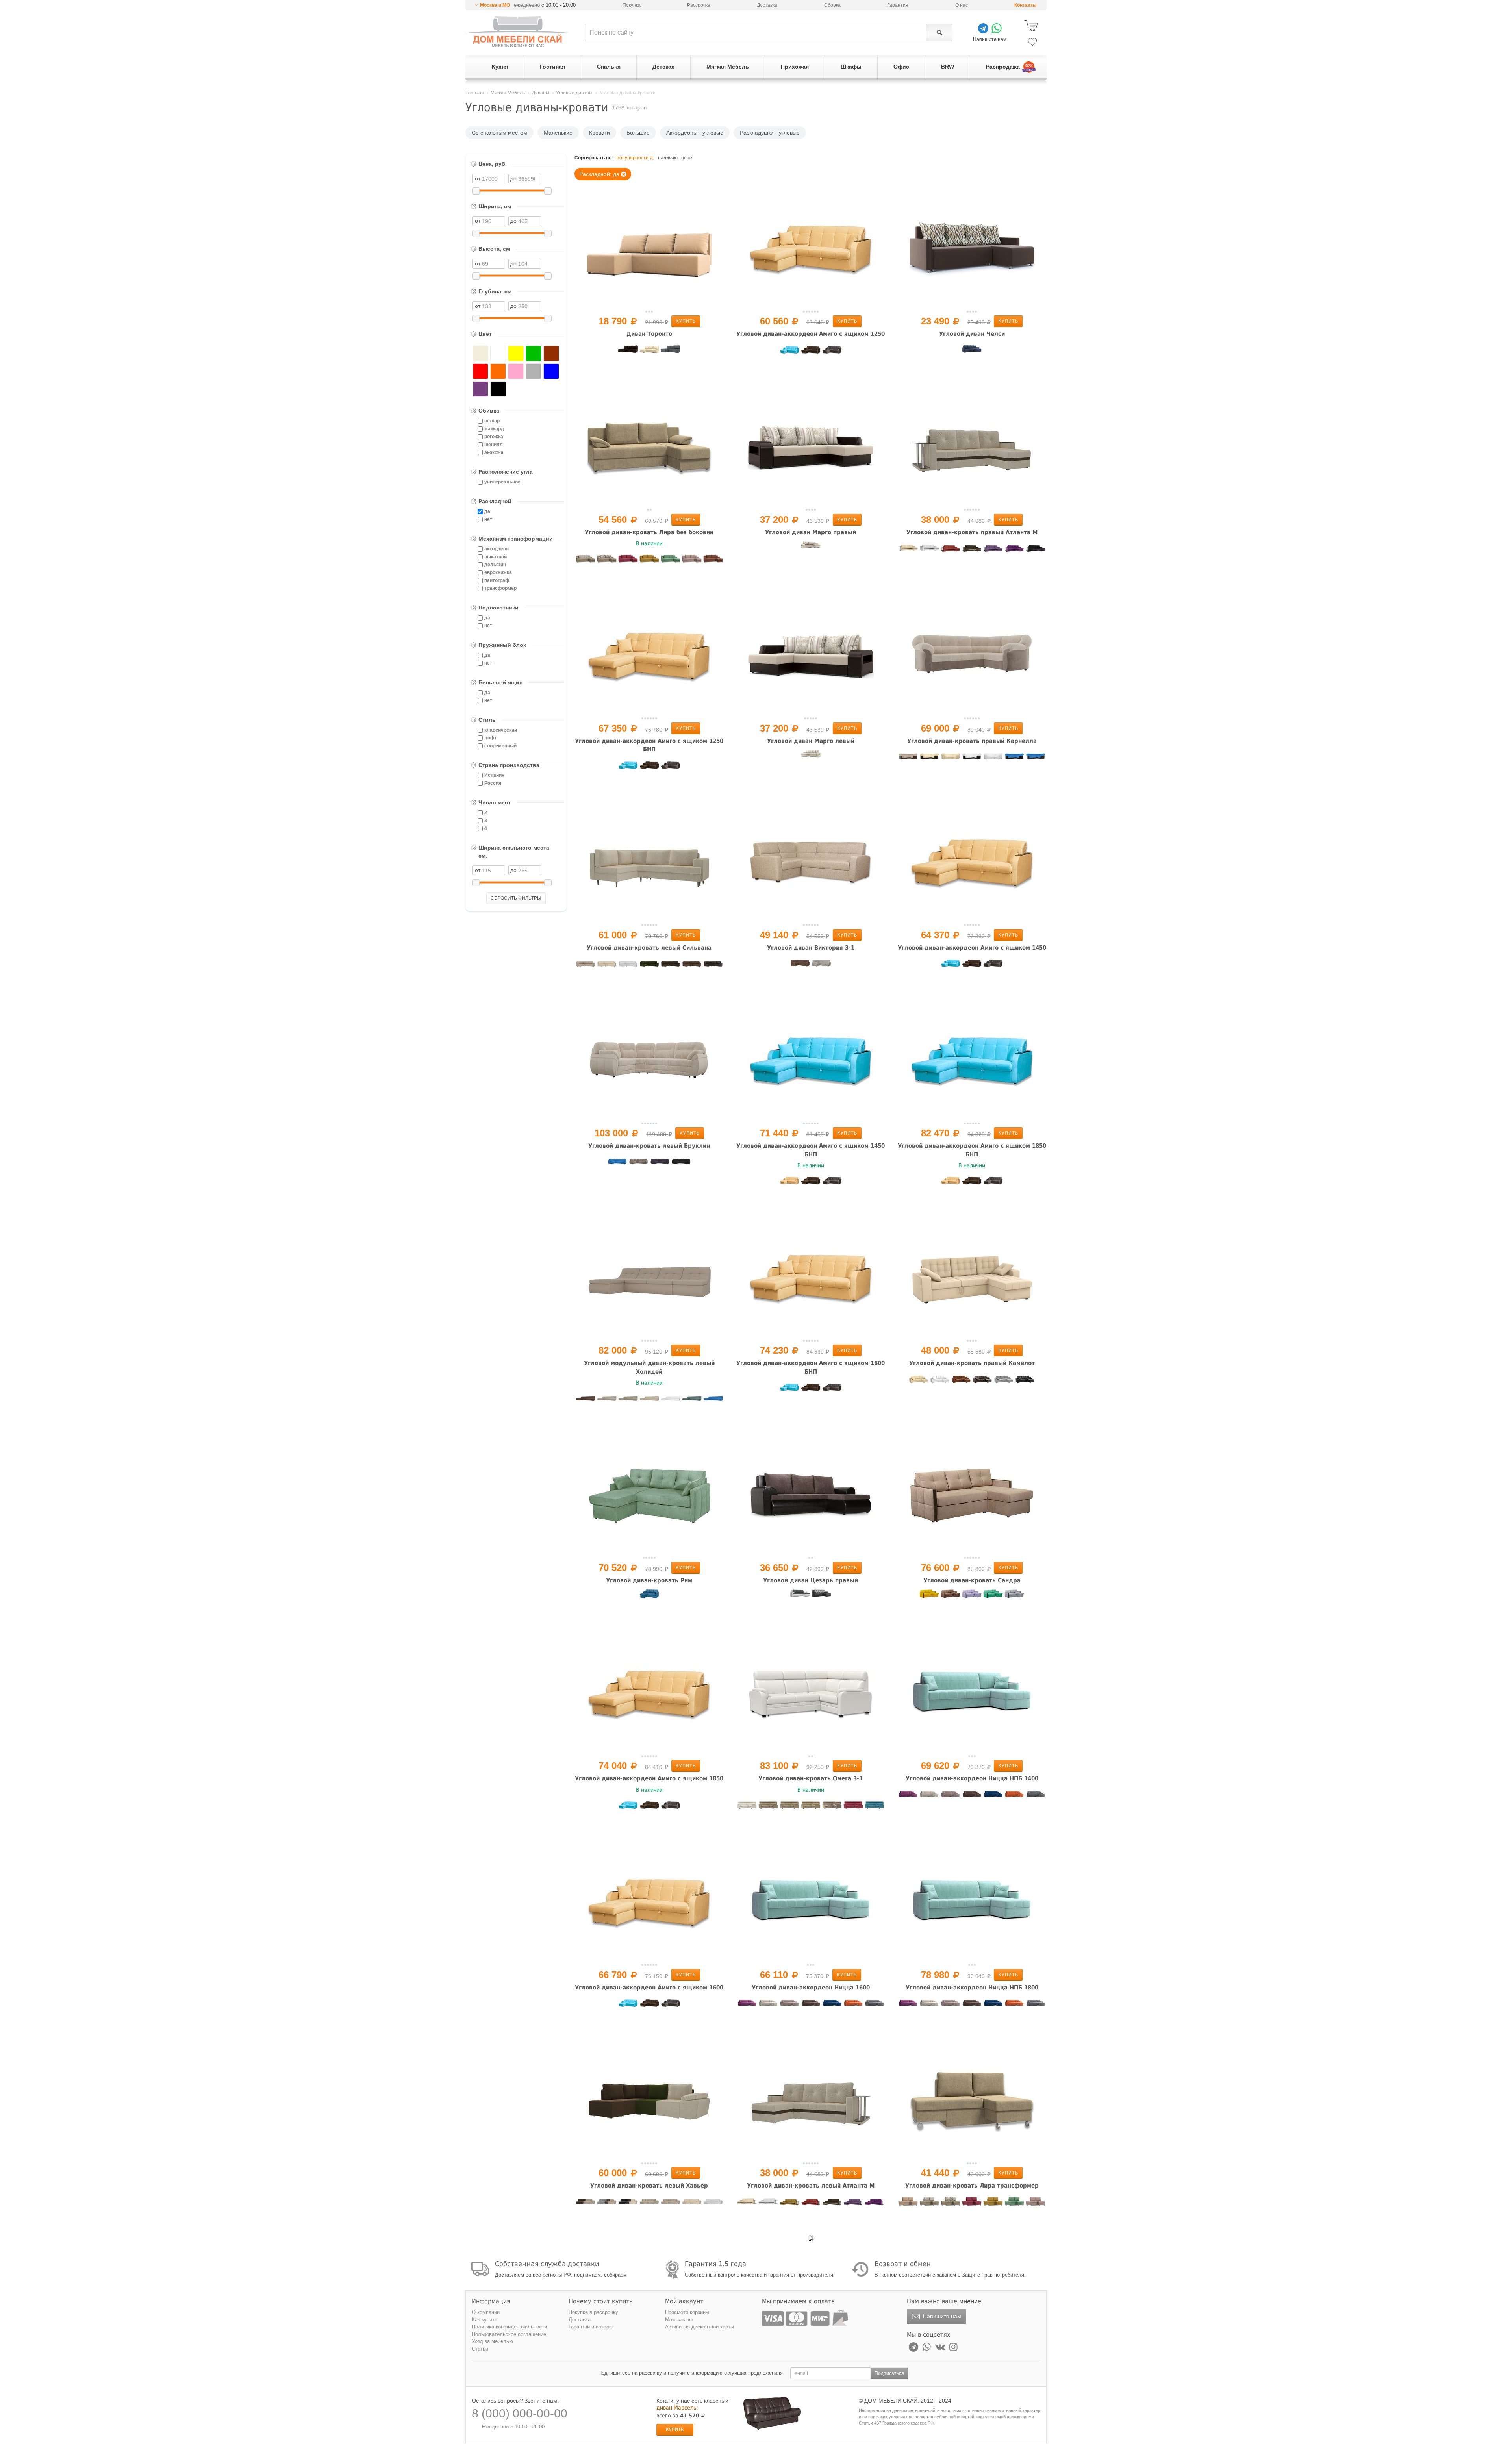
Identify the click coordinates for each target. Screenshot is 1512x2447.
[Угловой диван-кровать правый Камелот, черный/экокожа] (1025, 1382)
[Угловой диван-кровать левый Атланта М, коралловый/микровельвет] (811, 2204)
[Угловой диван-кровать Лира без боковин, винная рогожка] (628, 561)
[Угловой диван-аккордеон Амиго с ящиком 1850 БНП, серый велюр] (993, 1183)
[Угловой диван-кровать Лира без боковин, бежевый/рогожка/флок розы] (607, 561)
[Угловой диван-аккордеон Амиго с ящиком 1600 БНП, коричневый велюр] (811, 1390)
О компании (486, 2312)
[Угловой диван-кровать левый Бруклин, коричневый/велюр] (639, 1164)
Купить (686, 321)
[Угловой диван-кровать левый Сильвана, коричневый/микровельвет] (671, 966)
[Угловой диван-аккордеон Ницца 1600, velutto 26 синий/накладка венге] (832, 2006)
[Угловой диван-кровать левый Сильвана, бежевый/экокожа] (607, 966)
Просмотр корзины (687, 2312)
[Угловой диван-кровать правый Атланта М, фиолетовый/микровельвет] (1014, 550)
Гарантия (898, 5)
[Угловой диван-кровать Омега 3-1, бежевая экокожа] (789, 1808)
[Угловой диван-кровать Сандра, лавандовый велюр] (972, 1599)
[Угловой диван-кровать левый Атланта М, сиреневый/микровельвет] (853, 2204)
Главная (475, 93)
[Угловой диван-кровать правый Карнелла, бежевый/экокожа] (951, 759)
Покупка (632, 5)
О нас (962, 5)
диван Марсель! (677, 2408)
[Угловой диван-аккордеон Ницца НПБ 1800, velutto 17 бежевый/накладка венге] (929, 2006)
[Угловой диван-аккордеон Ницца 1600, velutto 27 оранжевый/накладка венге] (853, 2006)
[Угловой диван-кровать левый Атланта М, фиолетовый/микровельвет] (875, 2204)
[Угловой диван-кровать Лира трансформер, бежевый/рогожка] (908, 2204)
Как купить (485, 2320)
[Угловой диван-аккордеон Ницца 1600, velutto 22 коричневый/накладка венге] (789, 2006)
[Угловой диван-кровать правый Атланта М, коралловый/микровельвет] (951, 550)
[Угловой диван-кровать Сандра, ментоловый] (993, 1599)
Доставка (767, 5)
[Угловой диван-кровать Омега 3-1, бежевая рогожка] (768, 1808)
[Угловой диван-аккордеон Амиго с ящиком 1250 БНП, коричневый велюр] (649, 768)
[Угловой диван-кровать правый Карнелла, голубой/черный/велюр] (1014, 759)
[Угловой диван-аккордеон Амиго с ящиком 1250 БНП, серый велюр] (671, 768)
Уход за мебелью (492, 2341)
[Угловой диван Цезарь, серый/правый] (821, 1599)
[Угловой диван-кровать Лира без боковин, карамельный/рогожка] (692, 561)
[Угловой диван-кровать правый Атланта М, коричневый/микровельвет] (972, 550)
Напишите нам (941, 2316)
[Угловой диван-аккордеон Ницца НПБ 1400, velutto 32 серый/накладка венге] (1036, 1797)
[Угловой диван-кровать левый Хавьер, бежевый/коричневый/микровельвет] (586, 2204)
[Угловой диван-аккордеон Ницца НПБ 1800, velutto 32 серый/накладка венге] (1036, 2006)
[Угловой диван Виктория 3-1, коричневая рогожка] (800, 966)
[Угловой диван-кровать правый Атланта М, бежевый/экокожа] (908, 550)
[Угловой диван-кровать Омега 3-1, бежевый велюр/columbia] (832, 1808)
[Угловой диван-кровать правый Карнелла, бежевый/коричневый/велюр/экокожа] (908, 759)
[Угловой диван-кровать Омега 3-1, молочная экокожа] (747, 1808)
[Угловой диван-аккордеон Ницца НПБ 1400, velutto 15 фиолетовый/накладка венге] (908, 1797)
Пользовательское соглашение (509, 2334)
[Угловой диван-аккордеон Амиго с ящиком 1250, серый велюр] (832, 352)
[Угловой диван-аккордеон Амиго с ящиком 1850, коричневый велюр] (649, 1808)
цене (687, 158)
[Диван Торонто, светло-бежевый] (649, 352)
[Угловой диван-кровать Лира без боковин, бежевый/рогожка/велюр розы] (586, 561)
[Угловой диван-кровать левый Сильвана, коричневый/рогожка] (692, 966)
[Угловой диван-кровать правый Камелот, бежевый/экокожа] (919, 1382)
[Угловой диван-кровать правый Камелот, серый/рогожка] (1004, 1382)
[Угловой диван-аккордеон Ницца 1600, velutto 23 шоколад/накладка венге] (811, 2006)
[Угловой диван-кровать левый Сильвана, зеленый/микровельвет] (649, 966)
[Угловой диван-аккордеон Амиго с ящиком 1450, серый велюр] (993, 966)
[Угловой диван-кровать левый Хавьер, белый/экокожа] (713, 2204)
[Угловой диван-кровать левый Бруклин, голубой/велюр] (617, 1164)
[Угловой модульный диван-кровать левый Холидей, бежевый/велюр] (607, 1400)
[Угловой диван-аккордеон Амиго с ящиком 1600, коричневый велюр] (649, 2006)
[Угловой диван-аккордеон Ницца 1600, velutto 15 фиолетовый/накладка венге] (747, 2006)
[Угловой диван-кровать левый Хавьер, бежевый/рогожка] (671, 2204)
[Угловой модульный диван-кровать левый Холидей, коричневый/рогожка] (586, 1400)
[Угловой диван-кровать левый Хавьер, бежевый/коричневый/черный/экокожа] (628, 2204)
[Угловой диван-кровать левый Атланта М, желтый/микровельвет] (789, 2204)
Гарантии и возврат (591, 2327)
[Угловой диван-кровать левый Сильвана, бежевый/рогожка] (586, 966)
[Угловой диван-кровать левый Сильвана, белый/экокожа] (628, 966)
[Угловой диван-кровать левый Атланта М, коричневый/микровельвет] (832, 2204)
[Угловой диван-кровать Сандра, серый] (1014, 1599)
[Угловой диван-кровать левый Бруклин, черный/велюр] (681, 1164)
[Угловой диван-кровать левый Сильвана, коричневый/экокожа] (713, 966)
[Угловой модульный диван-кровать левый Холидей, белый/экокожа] (671, 1400)
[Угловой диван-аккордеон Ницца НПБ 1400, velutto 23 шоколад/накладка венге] (972, 1797)
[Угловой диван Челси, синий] (972, 352)
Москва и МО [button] (495, 5)
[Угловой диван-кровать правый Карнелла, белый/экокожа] (993, 759)
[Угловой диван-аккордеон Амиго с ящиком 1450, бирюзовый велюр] (951, 966)
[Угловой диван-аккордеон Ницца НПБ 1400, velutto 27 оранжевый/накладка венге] (1014, 1797)
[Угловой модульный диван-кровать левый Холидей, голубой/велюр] (713, 1400)
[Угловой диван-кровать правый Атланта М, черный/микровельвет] (1036, 550)
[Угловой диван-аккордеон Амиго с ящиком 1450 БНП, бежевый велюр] (789, 1183)
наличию (668, 158)
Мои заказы (679, 2320)
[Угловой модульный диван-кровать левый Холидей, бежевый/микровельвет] (628, 1400)
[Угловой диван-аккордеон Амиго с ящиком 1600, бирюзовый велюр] (628, 2006)
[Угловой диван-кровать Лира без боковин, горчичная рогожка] (649, 561)
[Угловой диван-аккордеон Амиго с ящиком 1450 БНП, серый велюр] (832, 1183)
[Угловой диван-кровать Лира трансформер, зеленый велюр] (1014, 2204)
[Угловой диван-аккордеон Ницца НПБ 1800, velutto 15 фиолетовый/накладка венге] (908, 2006)
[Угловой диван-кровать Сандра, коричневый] (951, 1599)
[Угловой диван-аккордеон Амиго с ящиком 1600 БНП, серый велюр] (832, 1390)
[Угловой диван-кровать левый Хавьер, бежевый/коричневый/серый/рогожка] (607, 2204)
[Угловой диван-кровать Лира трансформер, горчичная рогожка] (993, 2204)
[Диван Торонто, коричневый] (628, 352)
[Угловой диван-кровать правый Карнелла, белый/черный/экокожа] (972, 759)
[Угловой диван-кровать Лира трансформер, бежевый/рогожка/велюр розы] (929, 2204)
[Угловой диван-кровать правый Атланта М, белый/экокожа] (929, 550)
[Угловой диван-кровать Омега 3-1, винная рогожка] (853, 1808)
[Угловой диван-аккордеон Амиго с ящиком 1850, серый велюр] (671, 1808)
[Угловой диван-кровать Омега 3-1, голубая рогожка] (875, 1808)
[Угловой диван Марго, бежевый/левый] (811, 759)
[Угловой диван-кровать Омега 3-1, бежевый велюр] (811, 1808)
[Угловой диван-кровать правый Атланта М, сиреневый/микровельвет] (993, 550)
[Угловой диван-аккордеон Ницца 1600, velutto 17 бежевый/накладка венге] (768, 2006)
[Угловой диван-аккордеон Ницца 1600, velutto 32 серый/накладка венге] (875, 2006)
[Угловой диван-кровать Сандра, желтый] (929, 1599)
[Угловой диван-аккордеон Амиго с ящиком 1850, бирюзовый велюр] (628, 1808)
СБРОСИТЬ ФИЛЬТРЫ (516, 898)
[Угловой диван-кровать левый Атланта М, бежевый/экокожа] (747, 2204)
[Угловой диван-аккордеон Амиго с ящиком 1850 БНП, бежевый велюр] (951, 1183)
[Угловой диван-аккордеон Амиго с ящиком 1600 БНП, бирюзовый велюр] (789, 1390)
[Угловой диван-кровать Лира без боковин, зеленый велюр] (671, 561)
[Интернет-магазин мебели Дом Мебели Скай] (518, 32)
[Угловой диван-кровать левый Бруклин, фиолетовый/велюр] (660, 1164)
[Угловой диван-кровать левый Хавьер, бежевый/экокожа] (692, 2204)
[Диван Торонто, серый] (671, 352)
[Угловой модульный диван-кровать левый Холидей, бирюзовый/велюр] (692, 1400)
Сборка (832, 5)
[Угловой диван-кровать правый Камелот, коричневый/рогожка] (961, 1382)
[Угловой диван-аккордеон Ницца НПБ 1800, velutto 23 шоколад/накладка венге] (972, 2006)
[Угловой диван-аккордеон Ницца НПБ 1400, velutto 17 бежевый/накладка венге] (929, 1797)
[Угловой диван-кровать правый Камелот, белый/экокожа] (940, 1382)
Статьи (480, 2349)
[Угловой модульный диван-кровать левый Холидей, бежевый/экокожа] (649, 1400)
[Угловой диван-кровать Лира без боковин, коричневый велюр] (713, 561)
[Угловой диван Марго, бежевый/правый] (811, 550)
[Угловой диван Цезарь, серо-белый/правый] (800, 1599)
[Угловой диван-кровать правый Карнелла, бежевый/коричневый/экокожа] (929, 759)
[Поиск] (939, 33)
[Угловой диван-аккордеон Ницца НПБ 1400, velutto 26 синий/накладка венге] (993, 1797)
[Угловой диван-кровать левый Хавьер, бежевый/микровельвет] (649, 2204)
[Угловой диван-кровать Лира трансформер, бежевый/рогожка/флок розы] (951, 2204)
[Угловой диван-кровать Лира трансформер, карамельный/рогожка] (1036, 2204)
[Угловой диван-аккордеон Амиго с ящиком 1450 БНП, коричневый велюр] (811, 1183)
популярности (633, 158)
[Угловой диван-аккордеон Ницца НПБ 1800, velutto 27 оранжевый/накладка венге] (1014, 2006)
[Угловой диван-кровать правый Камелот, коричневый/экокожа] (982, 1382)
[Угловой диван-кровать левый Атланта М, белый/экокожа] (768, 2204)
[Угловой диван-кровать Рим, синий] (649, 1599)
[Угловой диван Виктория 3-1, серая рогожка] (821, 966)
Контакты (1025, 5)
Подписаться (889, 2373)
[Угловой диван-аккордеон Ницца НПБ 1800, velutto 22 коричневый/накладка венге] (951, 2006)
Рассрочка (699, 5)
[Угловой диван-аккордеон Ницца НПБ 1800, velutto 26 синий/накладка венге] (993, 2006)
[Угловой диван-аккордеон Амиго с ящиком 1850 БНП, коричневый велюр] (972, 1183)
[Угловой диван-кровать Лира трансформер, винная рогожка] (972, 2204)
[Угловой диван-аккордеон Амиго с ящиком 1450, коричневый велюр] (972, 966)
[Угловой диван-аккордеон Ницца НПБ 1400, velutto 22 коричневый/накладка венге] (951, 1797)
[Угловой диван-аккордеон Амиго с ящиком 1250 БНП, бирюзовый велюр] (628, 768)
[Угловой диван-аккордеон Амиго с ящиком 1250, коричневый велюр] (811, 352)
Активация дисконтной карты (699, 2327)
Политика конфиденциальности (509, 2327)
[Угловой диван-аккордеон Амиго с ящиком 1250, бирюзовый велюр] (789, 352)
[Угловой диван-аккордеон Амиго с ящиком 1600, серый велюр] (671, 2006)
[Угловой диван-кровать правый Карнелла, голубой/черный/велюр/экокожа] (1036, 759)
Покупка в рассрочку (593, 2312)
